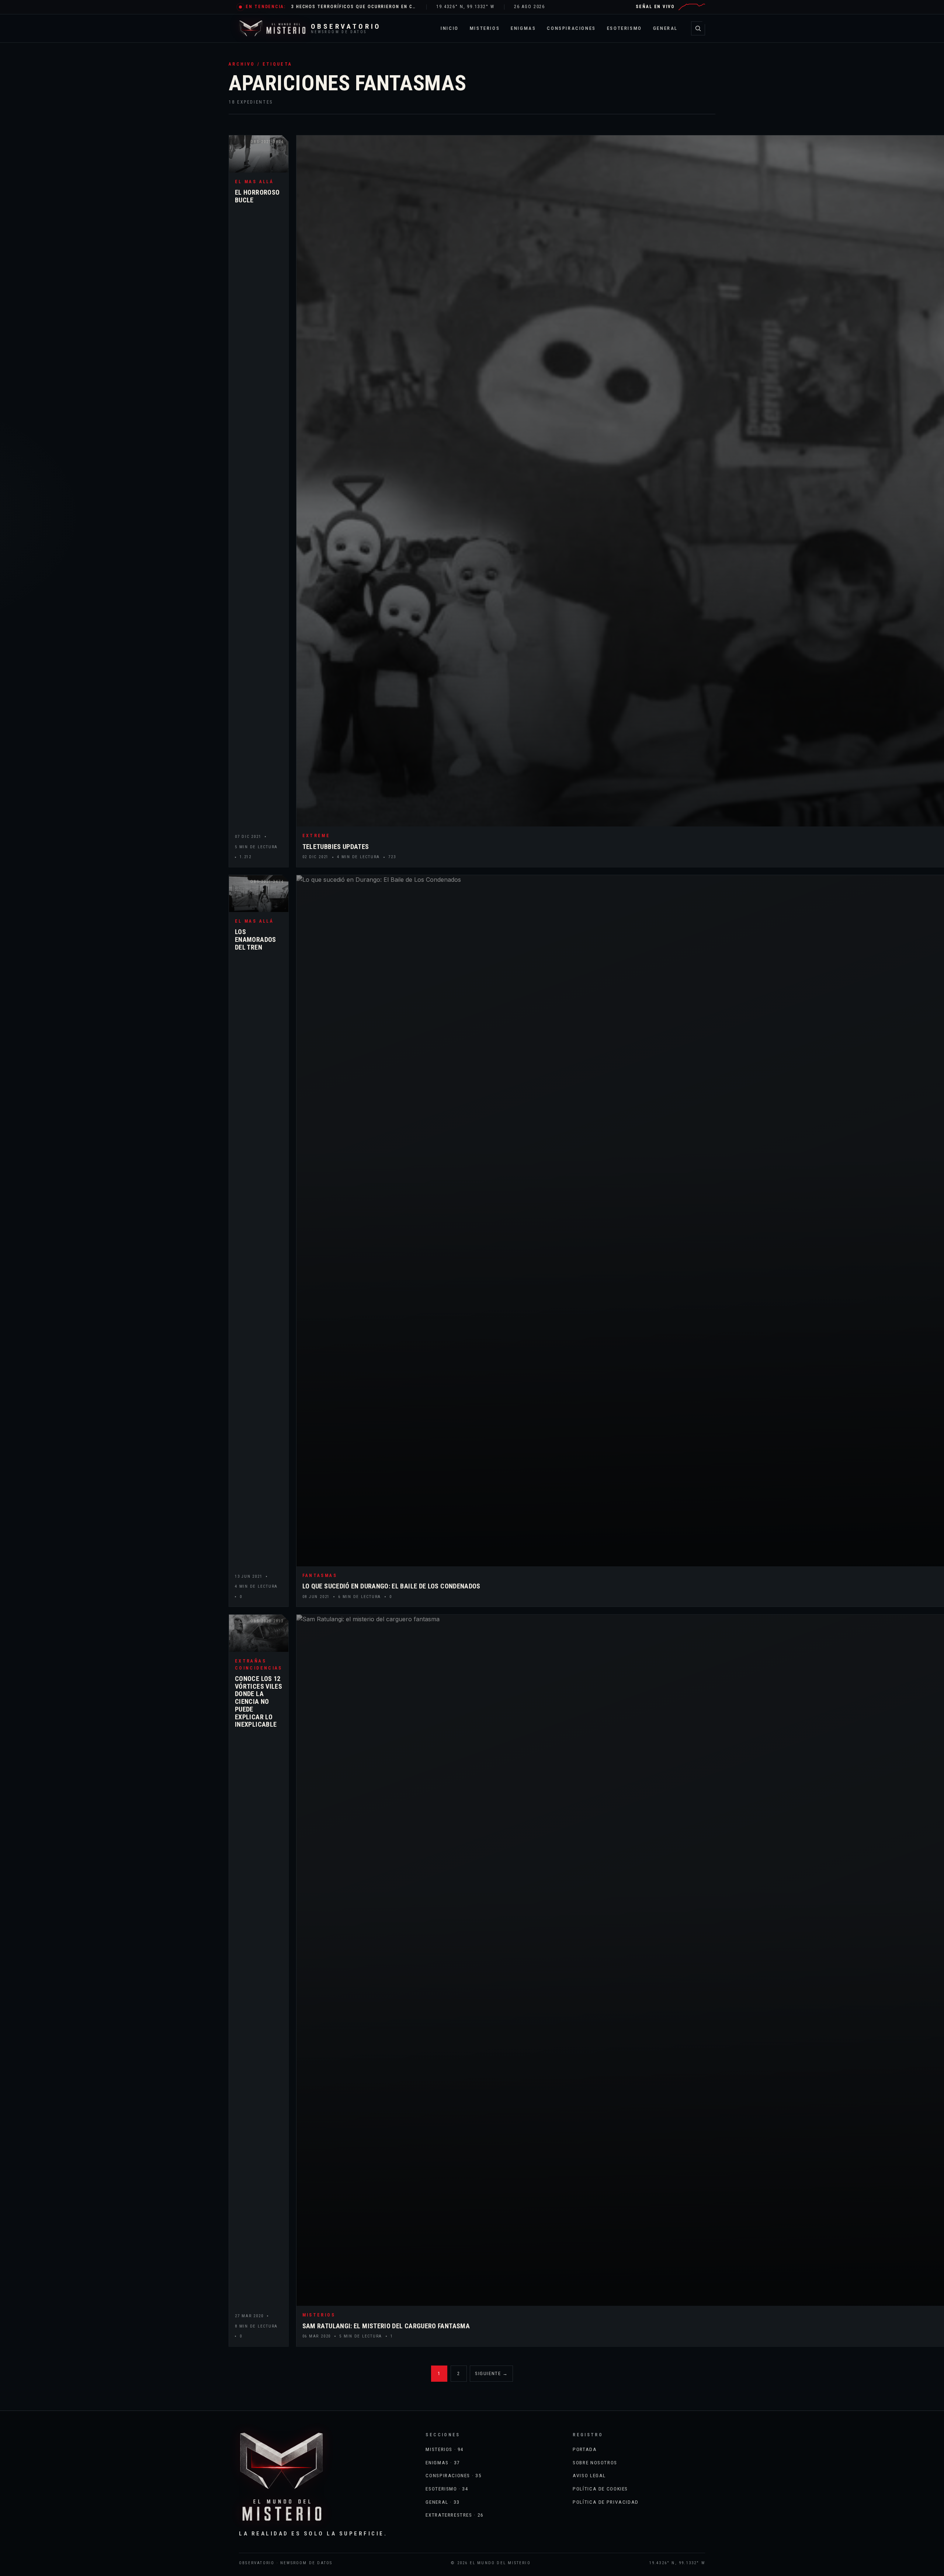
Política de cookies (600, 2489)
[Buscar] (698, 28)
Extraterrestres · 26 (454, 2515)
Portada (585, 2449)
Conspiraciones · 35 (454, 2475)
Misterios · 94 (445, 2449)
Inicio (450, 28)
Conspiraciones (571, 28)
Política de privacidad (606, 2502)
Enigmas (523, 28)
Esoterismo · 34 (447, 2489)
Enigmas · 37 (443, 2462)
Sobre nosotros (595, 2462)
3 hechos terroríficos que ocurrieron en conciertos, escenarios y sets (354, 7)
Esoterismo (624, 28)
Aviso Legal (589, 2475)
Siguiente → (491, 2373)
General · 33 (442, 2502)
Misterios (485, 28)
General (665, 28)
